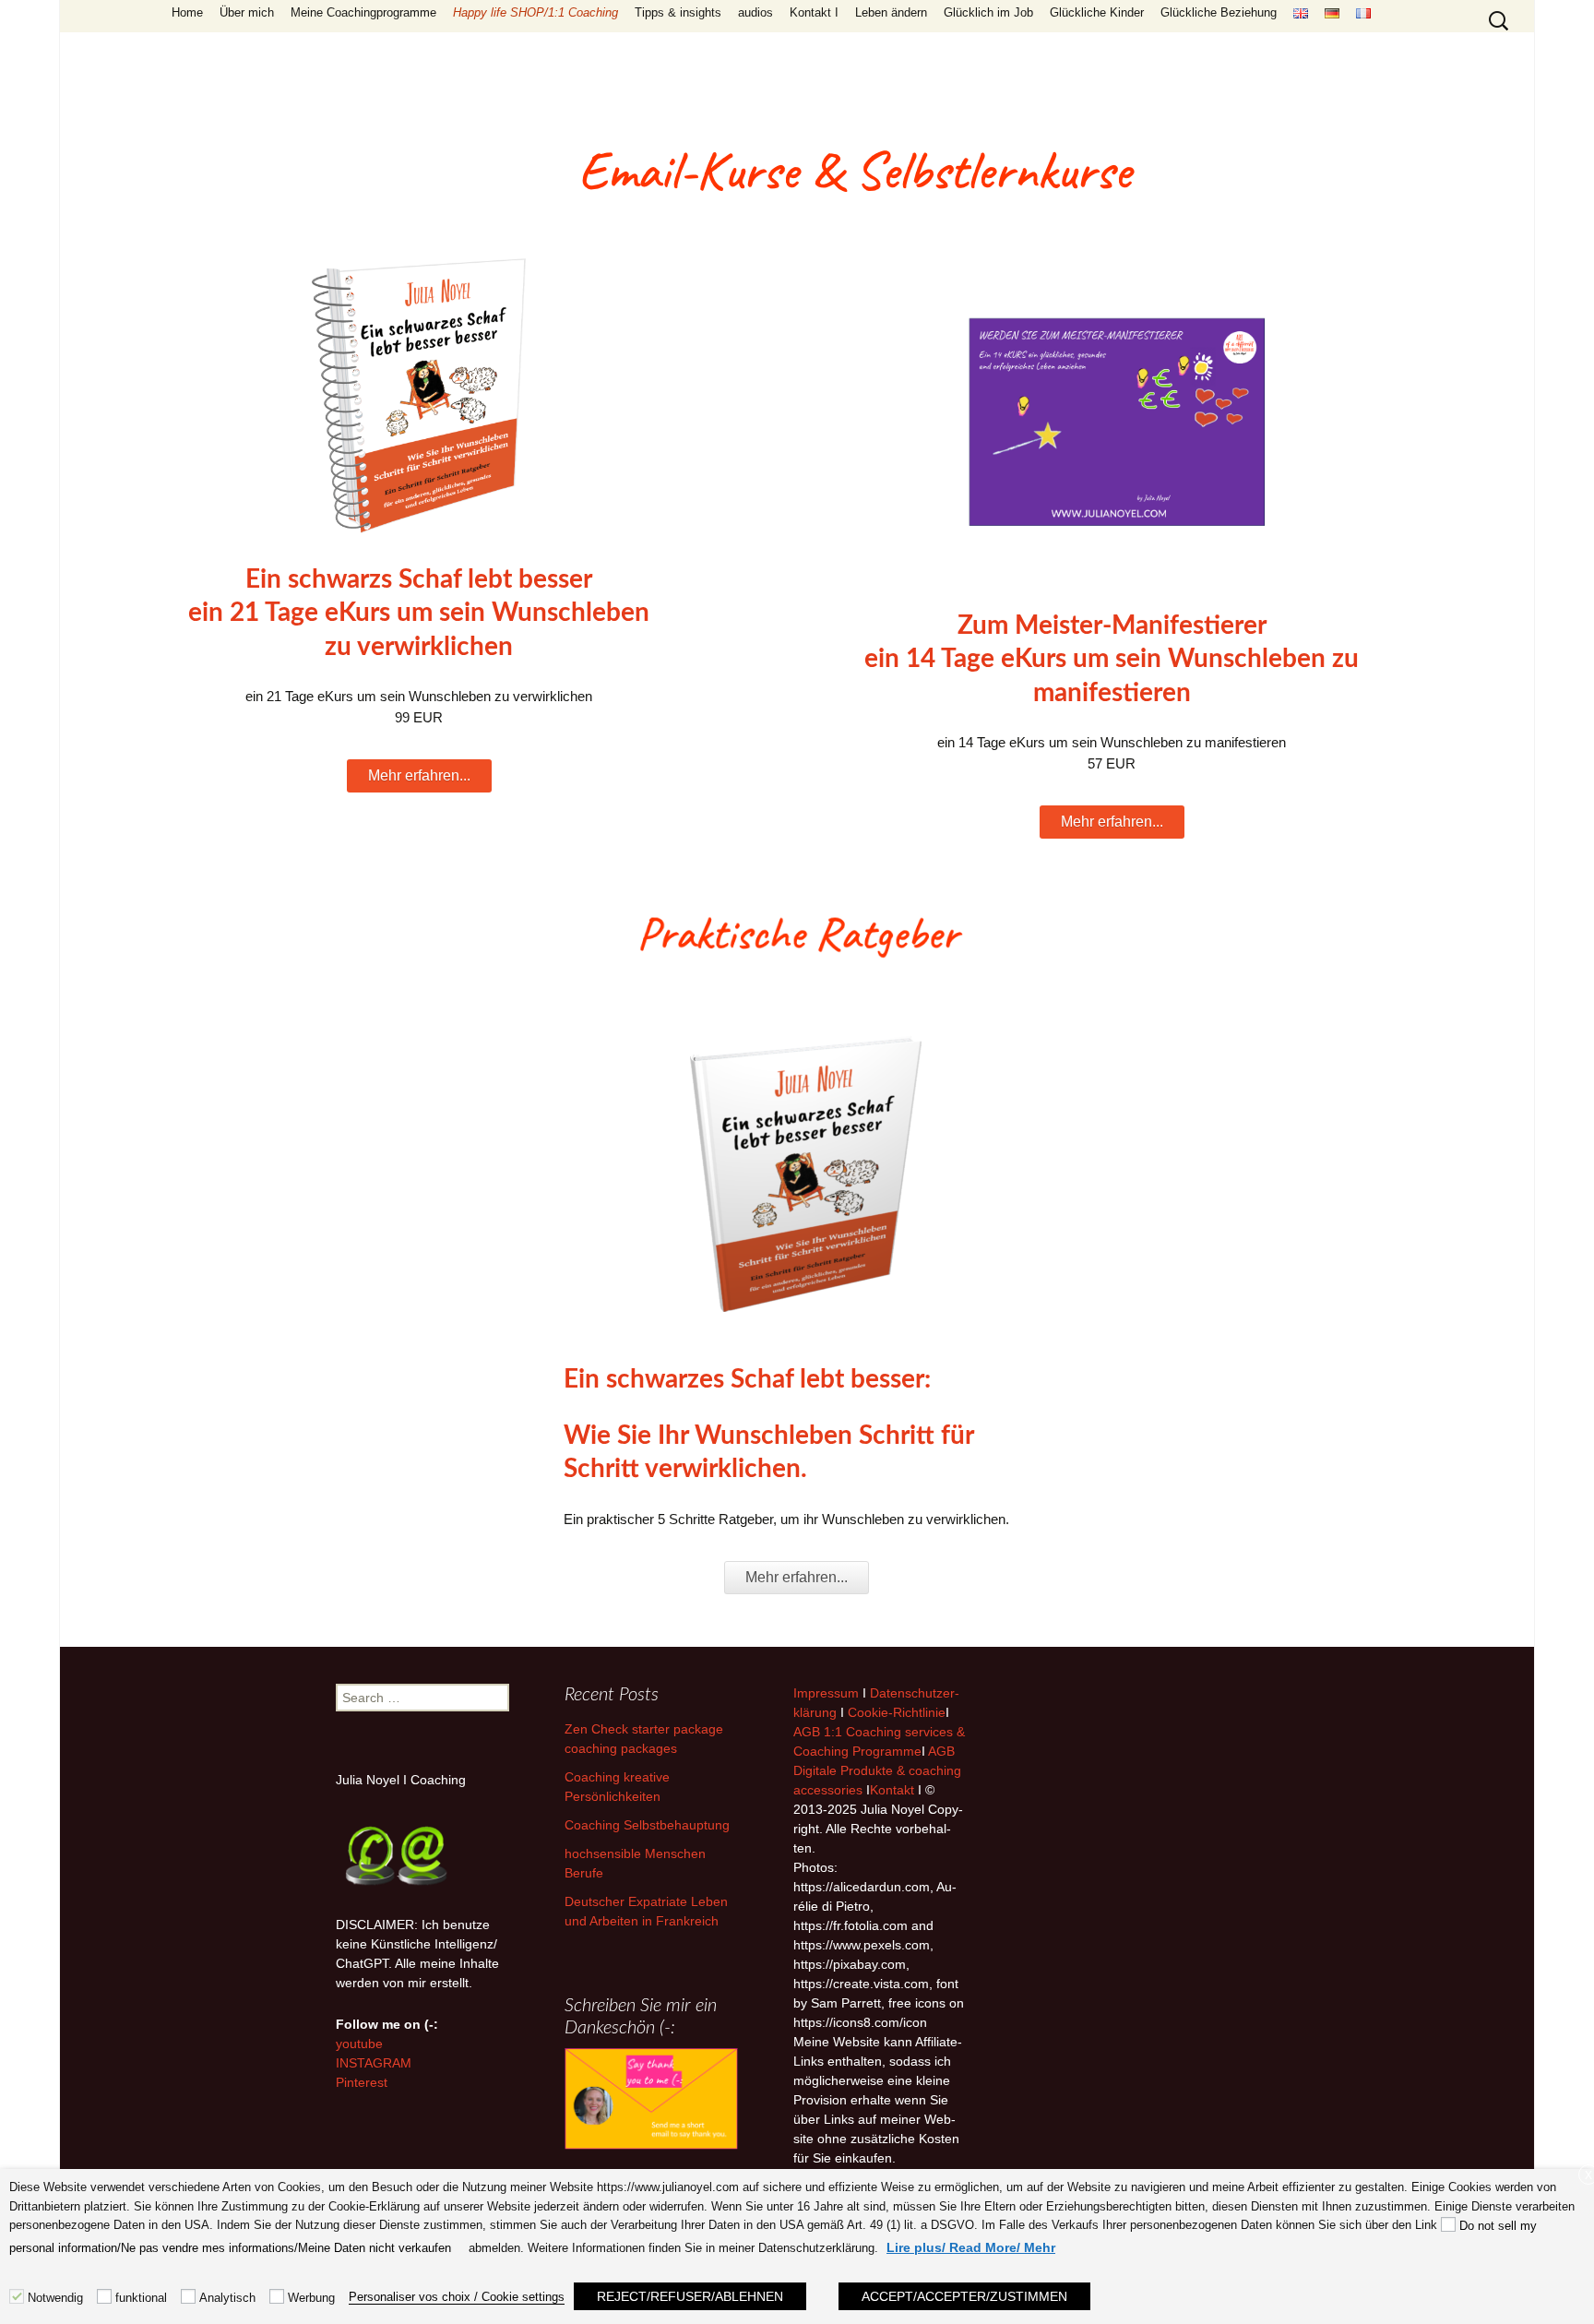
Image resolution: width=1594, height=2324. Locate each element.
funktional (141, 2298)
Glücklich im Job (988, 12)
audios (755, 12)
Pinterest (362, 2082)
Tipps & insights (678, 12)
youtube (359, 2044)
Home (187, 12)
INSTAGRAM (374, 2063)
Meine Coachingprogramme (363, 12)
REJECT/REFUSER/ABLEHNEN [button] (690, 2296)
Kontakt (892, 1790)
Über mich (247, 12)
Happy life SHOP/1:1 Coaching (535, 12)
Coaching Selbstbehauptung (647, 1825)
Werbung (311, 2298)
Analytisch (227, 2298)
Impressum (826, 1693)
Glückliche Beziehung (1219, 12)
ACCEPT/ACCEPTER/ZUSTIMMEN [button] (964, 2296)
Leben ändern (891, 12)
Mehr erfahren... (419, 775)
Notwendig (55, 2298)
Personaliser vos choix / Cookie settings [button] (457, 2297)
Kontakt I (814, 12)
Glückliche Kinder (1097, 12)
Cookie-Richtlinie (897, 1712)
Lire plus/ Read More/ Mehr (971, 2247)
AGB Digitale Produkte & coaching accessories (877, 1770)
